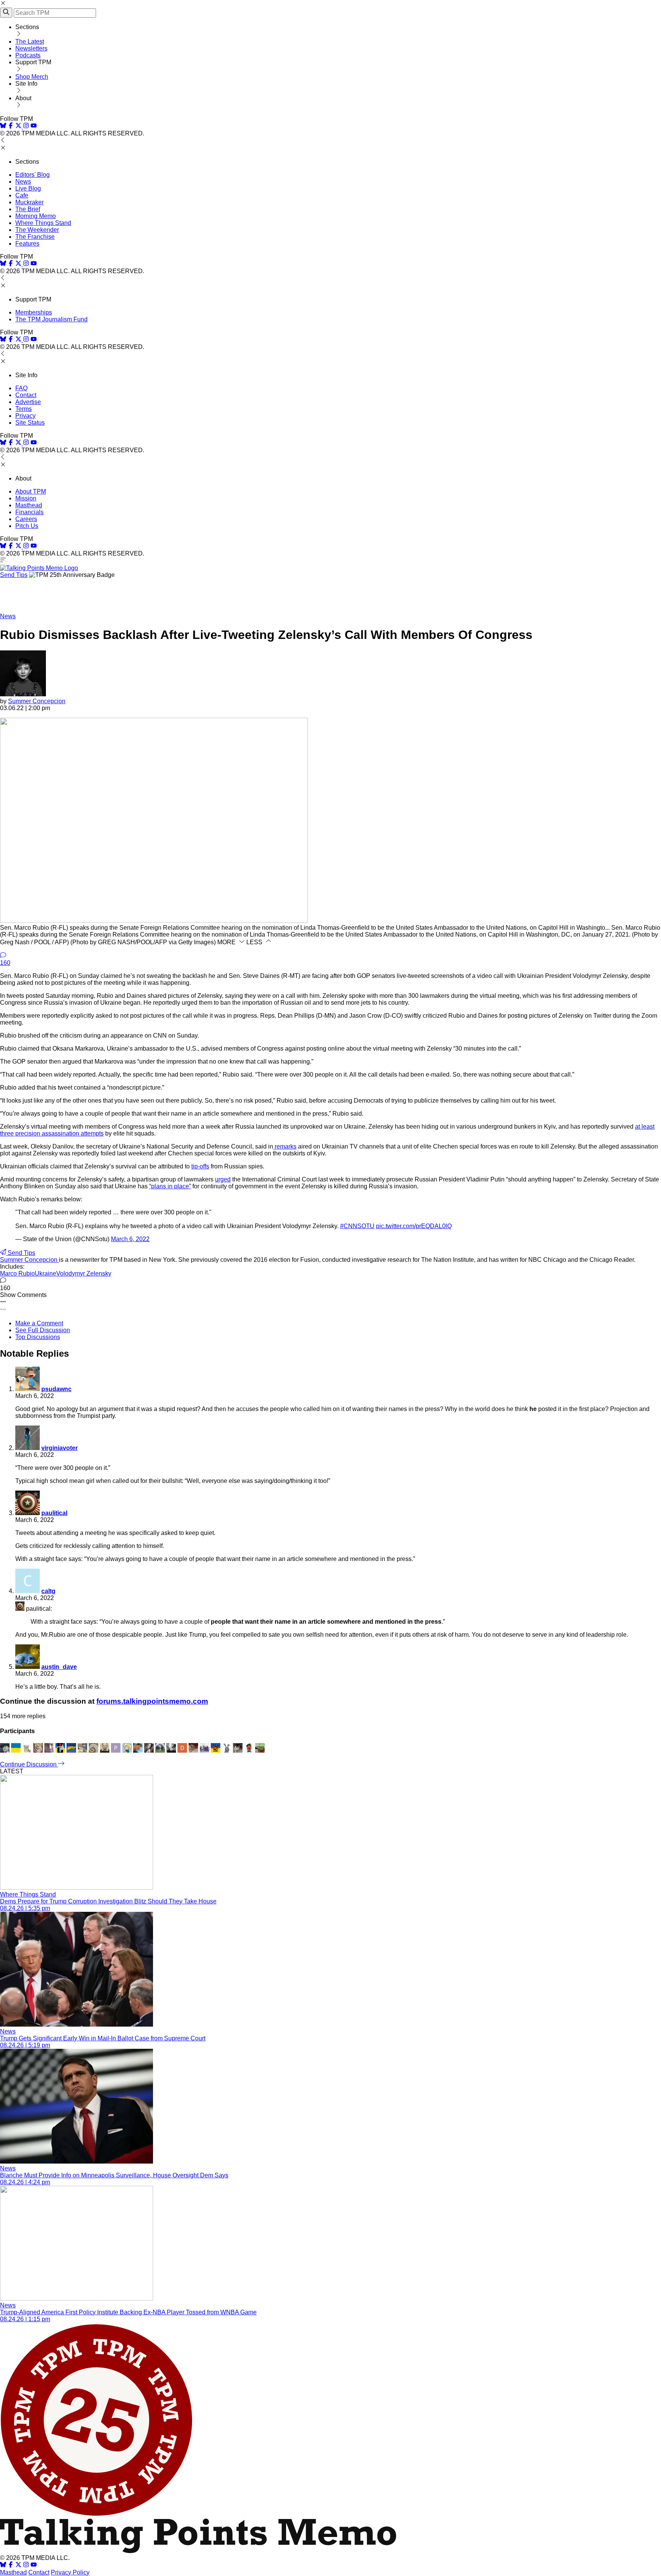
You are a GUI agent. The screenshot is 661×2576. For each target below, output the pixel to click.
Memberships (34, 312)
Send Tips (14, 575)
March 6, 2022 (130, 1239)
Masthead (29, 505)
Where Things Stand (43, 223)
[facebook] (11, 126)
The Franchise (35, 237)
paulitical (54, 1513)
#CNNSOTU (357, 1226)
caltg (48, 1591)
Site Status (30, 423)
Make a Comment (39, 1323)
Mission (26, 498)
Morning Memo (36, 216)
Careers (26, 519)
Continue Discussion (29, 1764)
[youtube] (34, 126)
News (23, 182)
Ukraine (46, 1273)
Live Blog (28, 188)
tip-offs (200, 1166)
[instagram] (26, 126)
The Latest (30, 42)
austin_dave (59, 1667)
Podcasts (28, 55)
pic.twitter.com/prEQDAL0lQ (414, 1226)
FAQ (21, 388)
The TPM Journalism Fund (51, 319)
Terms (24, 409)
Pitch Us (27, 526)
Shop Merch (32, 77)
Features (27, 244)
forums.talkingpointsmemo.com (152, 1701)
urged (223, 1179)
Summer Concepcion (37, 701)
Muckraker (29, 202)
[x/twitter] (19, 126)
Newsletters (31, 48)
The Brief (28, 209)
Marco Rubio (17, 1273)
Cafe (22, 195)
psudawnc (56, 1389)
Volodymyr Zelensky (84, 1273)
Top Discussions (38, 1337)
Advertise (28, 402)
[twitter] (18, 2565)
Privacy (25, 416)
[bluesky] (3, 126)
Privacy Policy (70, 2572)
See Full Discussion (43, 1330)
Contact (26, 395)
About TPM (31, 491)
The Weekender (37, 230)
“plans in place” (170, 1186)
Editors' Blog (33, 175)
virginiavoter (59, 1448)
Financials (29, 512)
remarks (285, 1146)
